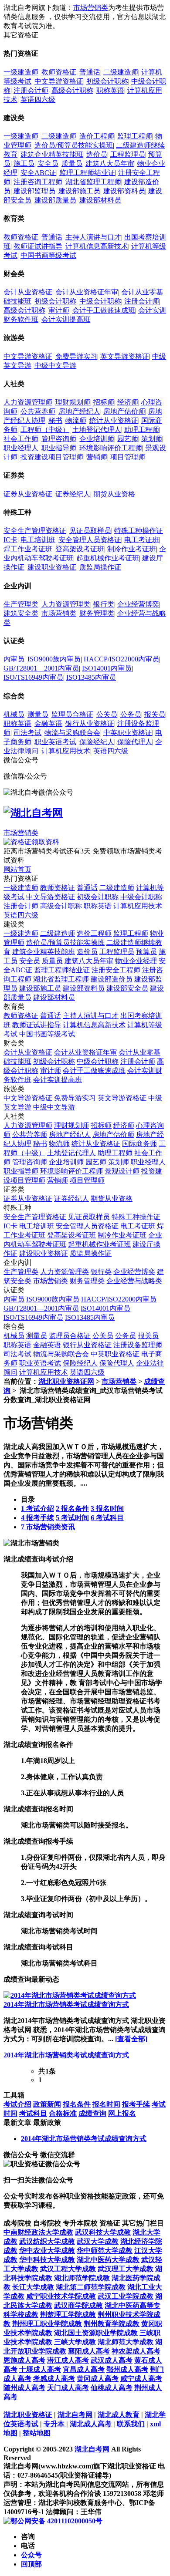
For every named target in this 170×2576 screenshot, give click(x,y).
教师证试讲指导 (38, 246)
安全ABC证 (38, 173)
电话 (28, 2546)
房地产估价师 (124, 411)
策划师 (152, 439)
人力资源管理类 (66, 604)
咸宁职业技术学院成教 (61, 2296)
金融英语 (48, 723)
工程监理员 (128, 154)
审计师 (59, 310)
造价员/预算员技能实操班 (74, 145)
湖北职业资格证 (28, 2415)
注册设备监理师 (138, 1345)
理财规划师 (73, 402)
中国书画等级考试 (48, 255)
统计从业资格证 (114, 420)
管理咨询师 (59, 439)
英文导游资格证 (125, 356)
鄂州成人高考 (127, 2369)
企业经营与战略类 (134, 1281)
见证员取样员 (90, 531)
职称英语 (110, 90)
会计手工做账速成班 (104, 310)
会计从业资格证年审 (87, 292)
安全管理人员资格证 (90, 540)
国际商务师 (139, 1144)
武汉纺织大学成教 (47, 2241)
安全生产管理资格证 (35, 531)
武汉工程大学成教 (68, 2269)
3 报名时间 (107, 1509)
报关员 (155, 714)
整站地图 (37, 2433)
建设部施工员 (79, 191)
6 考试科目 (107, 1518)
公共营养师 (38, 411)
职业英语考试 (55, 742)
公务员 (131, 714)
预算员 (146, 952)
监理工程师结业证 (87, 173)
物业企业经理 (136, 961)
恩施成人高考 (24, 2360)
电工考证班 (142, 540)
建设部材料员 (100, 200)
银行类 (104, 604)
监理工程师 (135, 136)
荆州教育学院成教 (112, 2324)
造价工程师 (97, 136)
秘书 (55, 420)
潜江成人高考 (68, 2360)
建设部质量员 (55, 200)
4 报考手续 (37, 1518)
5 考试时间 (72, 1518)
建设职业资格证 (52, 567)
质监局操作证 (100, 567)
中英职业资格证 (128, 733)
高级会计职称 (72, 90)
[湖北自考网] (33, 813)
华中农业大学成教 (47, 2251)
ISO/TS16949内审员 (33, 677)
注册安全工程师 (116, 970)
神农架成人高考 (136, 2351)
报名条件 (77, 2104)
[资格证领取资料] (31, 842)
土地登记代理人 (97, 430)
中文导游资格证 (59, 81)
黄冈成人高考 (98, 2379)
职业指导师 (59, 448)
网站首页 (17, 869)
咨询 (28, 2537)
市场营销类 (91, 8)
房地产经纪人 (79, 411)
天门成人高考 (68, 2388)
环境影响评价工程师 (111, 448)
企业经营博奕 (138, 604)
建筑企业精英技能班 (52, 154)
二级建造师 (121, 72)
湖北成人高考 (91, 2424)
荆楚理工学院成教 (68, 2315)
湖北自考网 (75, 2415)
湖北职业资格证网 (66, 1381)
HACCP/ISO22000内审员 (121, 659)
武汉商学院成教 (78, 2305)
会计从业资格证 (28, 292)
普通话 (90, 72)
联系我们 (131, 2424)
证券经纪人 (73, 494)
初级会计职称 (107, 81)
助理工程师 (142, 430)
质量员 (72, 164)
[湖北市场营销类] (31, 1543)
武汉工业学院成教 (126, 2296)
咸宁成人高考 (141, 2379)
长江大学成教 (33, 2287)
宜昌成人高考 (84, 2369)
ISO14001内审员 (107, 668)
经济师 (128, 402)
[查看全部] (131, 2039)
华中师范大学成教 (105, 2251)
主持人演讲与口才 (93, 237)
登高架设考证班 (80, 549)
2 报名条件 (72, 1509)
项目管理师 (128, 457)
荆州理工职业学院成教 (47, 2324)
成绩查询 (92, 2113)
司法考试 (27, 733)
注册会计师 (31, 90)
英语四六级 (38, 99)
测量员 (38, 714)
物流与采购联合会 (72, 733)
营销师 (97, 457)
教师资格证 (59, 72)
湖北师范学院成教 (82, 2278)
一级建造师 (21, 72)
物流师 (76, 420)
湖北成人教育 (119, 2415)
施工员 (24, 164)
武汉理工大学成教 (126, 2269)
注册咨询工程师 (38, 182)
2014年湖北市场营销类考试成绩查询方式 (66, 2004)
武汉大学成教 (98, 2241)
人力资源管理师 (28, 402)
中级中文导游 (55, 366)
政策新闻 (47, 2104)
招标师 (104, 402)
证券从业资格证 (28, 494)
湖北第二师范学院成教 (91, 2287)
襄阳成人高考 (89, 2351)
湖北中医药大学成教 (108, 2260)
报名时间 (106, 2104)
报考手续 (136, 2104)
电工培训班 (38, 540)
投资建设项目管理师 (52, 457)
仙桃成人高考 (112, 2388)
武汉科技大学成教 (103, 2232)
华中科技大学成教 (47, 2260)
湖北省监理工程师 (93, 182)
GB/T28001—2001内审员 (41, 668)
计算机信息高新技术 (97, 246)
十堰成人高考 (40, 2369)
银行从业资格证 (90, 723)
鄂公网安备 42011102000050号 (56, 2521)
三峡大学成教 (75, 2342)
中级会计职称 (100, 301)
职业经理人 (21, 448)
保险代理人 (135, 742)
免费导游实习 (76, 356)
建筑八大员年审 (110, 164)
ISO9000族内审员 (54, 659)
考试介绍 (17, 2104)
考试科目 (33, 2113)
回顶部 (31, 2564)
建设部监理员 (34, 191)
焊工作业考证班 (28, 549)
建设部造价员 (112, 979)
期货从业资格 (114, 494)
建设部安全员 (127, 988)
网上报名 (122, 2113)
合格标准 (63, 2113)
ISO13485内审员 (91, 677)
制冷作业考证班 (132, 549)
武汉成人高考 (112, 2360)
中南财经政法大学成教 (38, 2232)
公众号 (31, 2555)
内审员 (14, 659)
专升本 (55, 2424)
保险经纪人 (97, 742)
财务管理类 (97, 613)
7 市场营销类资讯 (48, 1527)
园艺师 (128, 439)
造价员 (97, 154)
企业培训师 (97, 439)
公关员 (107, 714)
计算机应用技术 (66, 751)
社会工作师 (21, 439)
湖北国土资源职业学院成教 (96, 2333)
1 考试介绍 (37, 1509)
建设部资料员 (124, 191)
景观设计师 (122, 1171)
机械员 (14, 714)
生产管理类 (21, 604)
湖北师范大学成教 (126, 2342)
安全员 (48, 164)
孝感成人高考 (54, 2379)
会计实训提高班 (66, 319)
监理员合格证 (72, 714)
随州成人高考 (24, 2388)
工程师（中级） (45, 430)
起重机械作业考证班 (108, 558)
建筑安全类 (21, 613)
